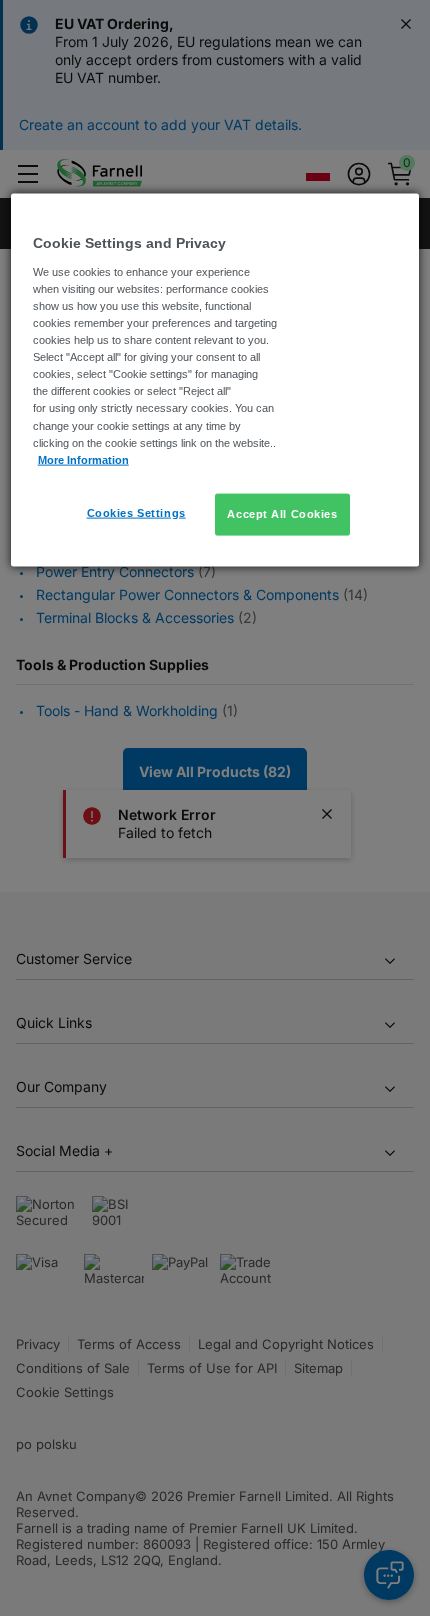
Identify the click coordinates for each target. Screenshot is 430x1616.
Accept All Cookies (282, 513)
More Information (83, 459)
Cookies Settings (136, 512)
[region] (215, 380)
